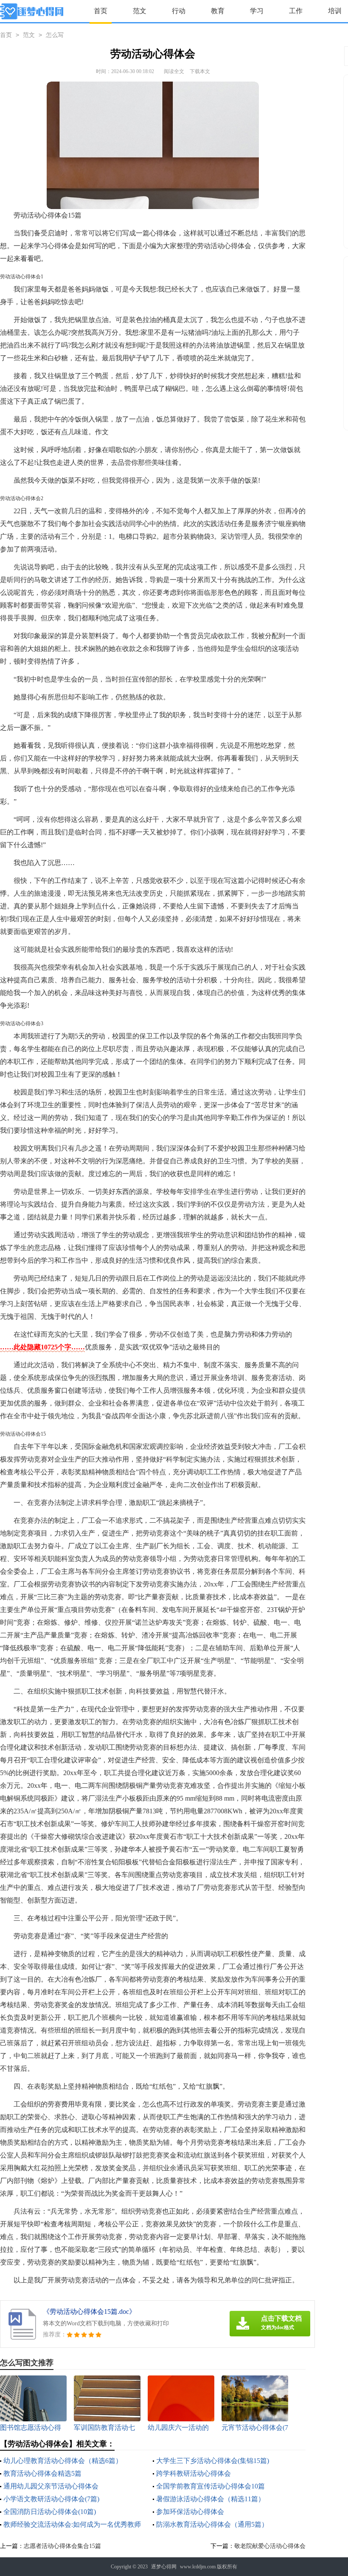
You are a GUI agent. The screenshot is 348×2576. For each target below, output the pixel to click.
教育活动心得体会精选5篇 (42, 2473)
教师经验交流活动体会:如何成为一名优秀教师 (72, 2524)
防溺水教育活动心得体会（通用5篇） (212, 2524)
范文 (140, 11)
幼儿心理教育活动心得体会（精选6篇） (63, 2461)
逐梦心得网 (164, 2567)
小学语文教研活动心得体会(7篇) (51, 2499)
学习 (257, 11)
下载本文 (200, 71)
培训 (335, 11)
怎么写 (55, 35)
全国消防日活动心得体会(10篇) (50, 2512)
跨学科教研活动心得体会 (194, 2473)
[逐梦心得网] (32, 11)
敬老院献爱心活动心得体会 (270, 2546)
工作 (296, 11)
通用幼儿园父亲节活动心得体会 (51, 2486)
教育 (218, 11)
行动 (179, 11)
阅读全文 (174, 71)
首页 (101, 11)
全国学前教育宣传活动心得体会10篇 (210, 2486)
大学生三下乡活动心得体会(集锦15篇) (213, 2461)
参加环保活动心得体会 (190, 2512)
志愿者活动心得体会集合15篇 (62, 2546)
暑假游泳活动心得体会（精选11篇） (210, 2499)
